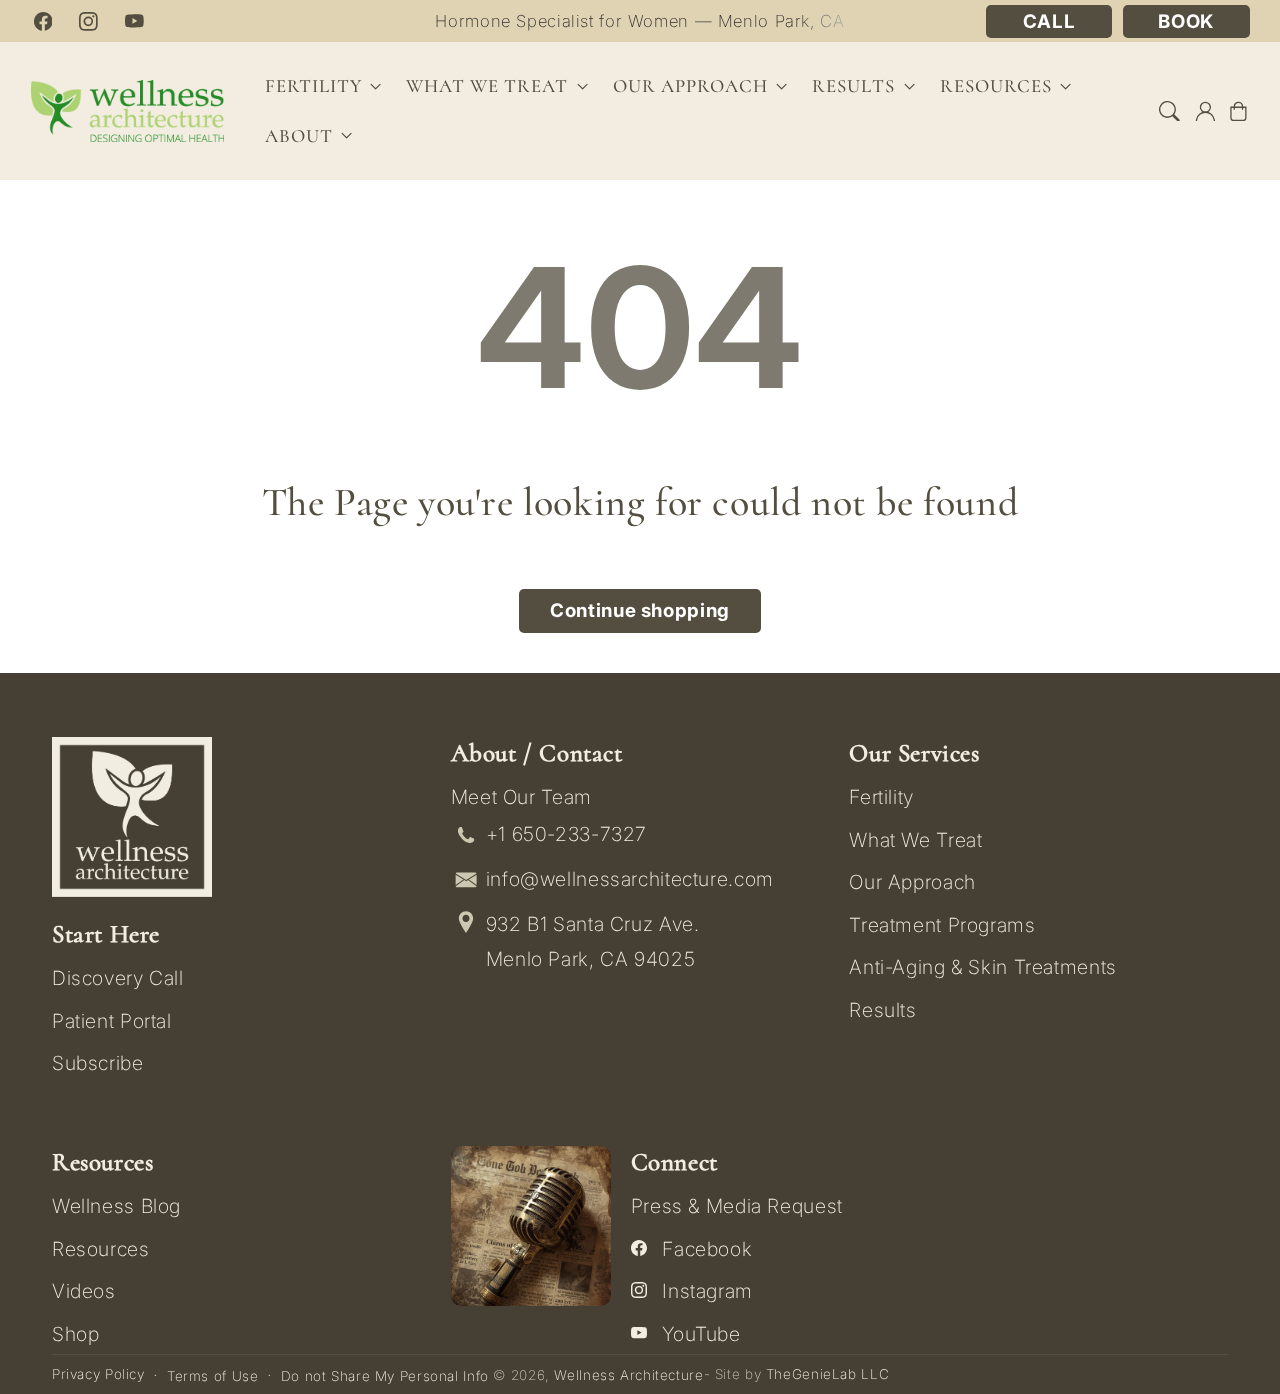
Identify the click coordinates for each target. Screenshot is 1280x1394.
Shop (76, 1334)
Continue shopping (640, 610)
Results (853, 86)
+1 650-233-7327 (566, 834)
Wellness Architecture (628, 1375)
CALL (1049, 21)
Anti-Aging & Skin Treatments (982, 967)
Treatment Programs (942, 925)
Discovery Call (118, 978)
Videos (84, 1291)
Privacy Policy (98, 1374)
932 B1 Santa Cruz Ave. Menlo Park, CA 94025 (593, 941)
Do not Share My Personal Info (385, 1376)
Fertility (881, 797)
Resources (101, 1249)
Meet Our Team (521, 797)
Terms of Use (213, 1376)
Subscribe (98, 1063)
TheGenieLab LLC (827, 1374)
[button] (1170, 111)
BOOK (1186, 21)
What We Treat (915, 840)
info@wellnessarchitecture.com (630, 879)
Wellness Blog (116, 1206)
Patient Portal (112, 1021)
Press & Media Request (737, 1206)
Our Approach (912, 882)
